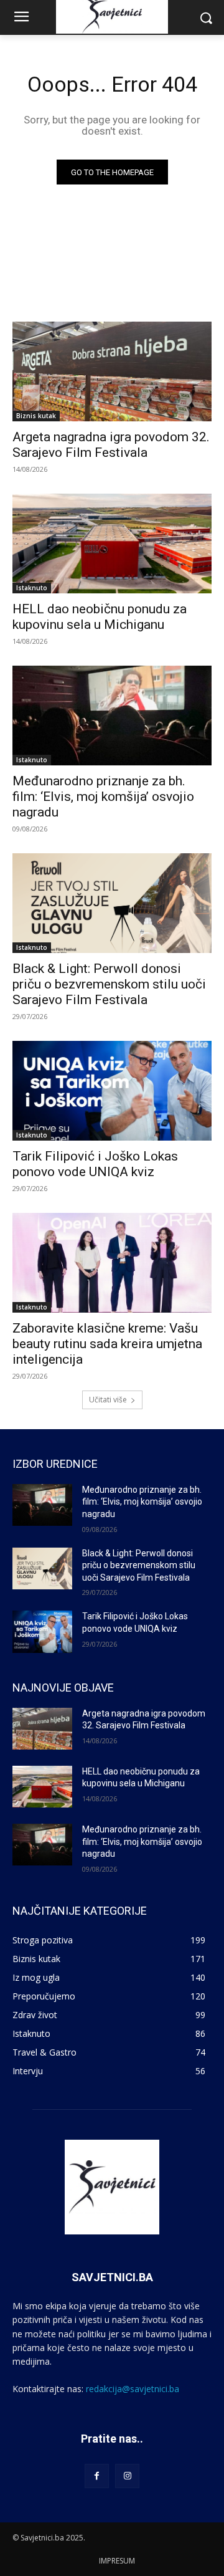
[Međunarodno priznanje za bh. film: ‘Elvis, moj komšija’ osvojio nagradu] (112, 716)
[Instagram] (127, 2476)
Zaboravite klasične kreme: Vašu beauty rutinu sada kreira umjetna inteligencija (107, 1344)
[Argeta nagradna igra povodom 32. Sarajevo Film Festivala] (112, 371)
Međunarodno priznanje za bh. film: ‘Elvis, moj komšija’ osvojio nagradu (103, 797)
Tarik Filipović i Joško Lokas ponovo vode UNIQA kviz (95, 1164)
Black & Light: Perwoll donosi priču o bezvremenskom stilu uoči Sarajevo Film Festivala (109, 984)
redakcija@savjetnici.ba (133, 2389)
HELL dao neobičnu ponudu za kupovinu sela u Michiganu (100, 617)
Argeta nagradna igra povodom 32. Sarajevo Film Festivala (111, 445)
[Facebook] (97, 2476)
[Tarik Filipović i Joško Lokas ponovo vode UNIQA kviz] (112, 1091)
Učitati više (108, 1400)
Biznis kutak (36, 416)
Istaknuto (32, 588)
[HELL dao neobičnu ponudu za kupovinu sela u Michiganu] (112, 543)
